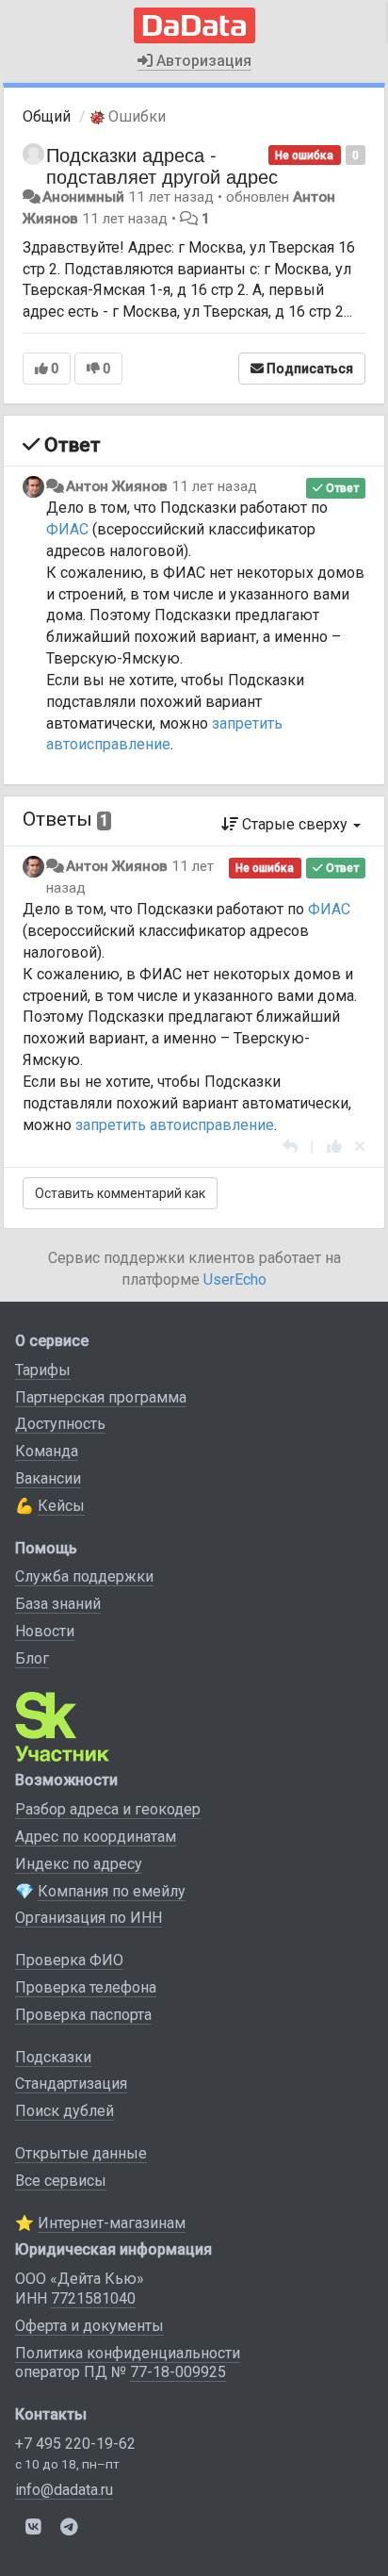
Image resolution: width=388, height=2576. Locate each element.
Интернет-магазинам (112, 2223)
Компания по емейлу (112, 1891)
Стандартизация (71, 2084)
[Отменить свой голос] (360, 1147)
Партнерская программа (101, 1397)
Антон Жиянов (117, 486)
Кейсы (61, 1506)
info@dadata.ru (64, 2490)
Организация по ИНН (89, 1918)
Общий (47, 116)
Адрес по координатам (96, 1837)
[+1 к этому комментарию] (334, 1147)
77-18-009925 (178, 2372)
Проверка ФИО (69, 1960)
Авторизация (202, 61)
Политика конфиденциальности (128, 2353)
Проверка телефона (86, 1987)
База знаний (58, 1604)
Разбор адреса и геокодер (108, 1809)
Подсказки (53, 2057)
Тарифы (43, 1370)
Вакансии (48, 1478)
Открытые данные (81, 2153)
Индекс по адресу (79, 1864)
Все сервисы (61, 2181)
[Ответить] (290, 1147)
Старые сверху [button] (295, 824)
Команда (47, 1451)
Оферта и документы (89, 2326)
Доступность (60, 1424)
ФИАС (67, 529)
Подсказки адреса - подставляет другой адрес (162, 165)
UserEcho (235, 1280)
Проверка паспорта (83, 2015)
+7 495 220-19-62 (75, 2444)
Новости (45, 1631)
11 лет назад (214, 486)
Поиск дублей (65, 2111)
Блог (32, 1658)
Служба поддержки (84, 1576)
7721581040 (93, 2298)
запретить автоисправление (175, 1125)
